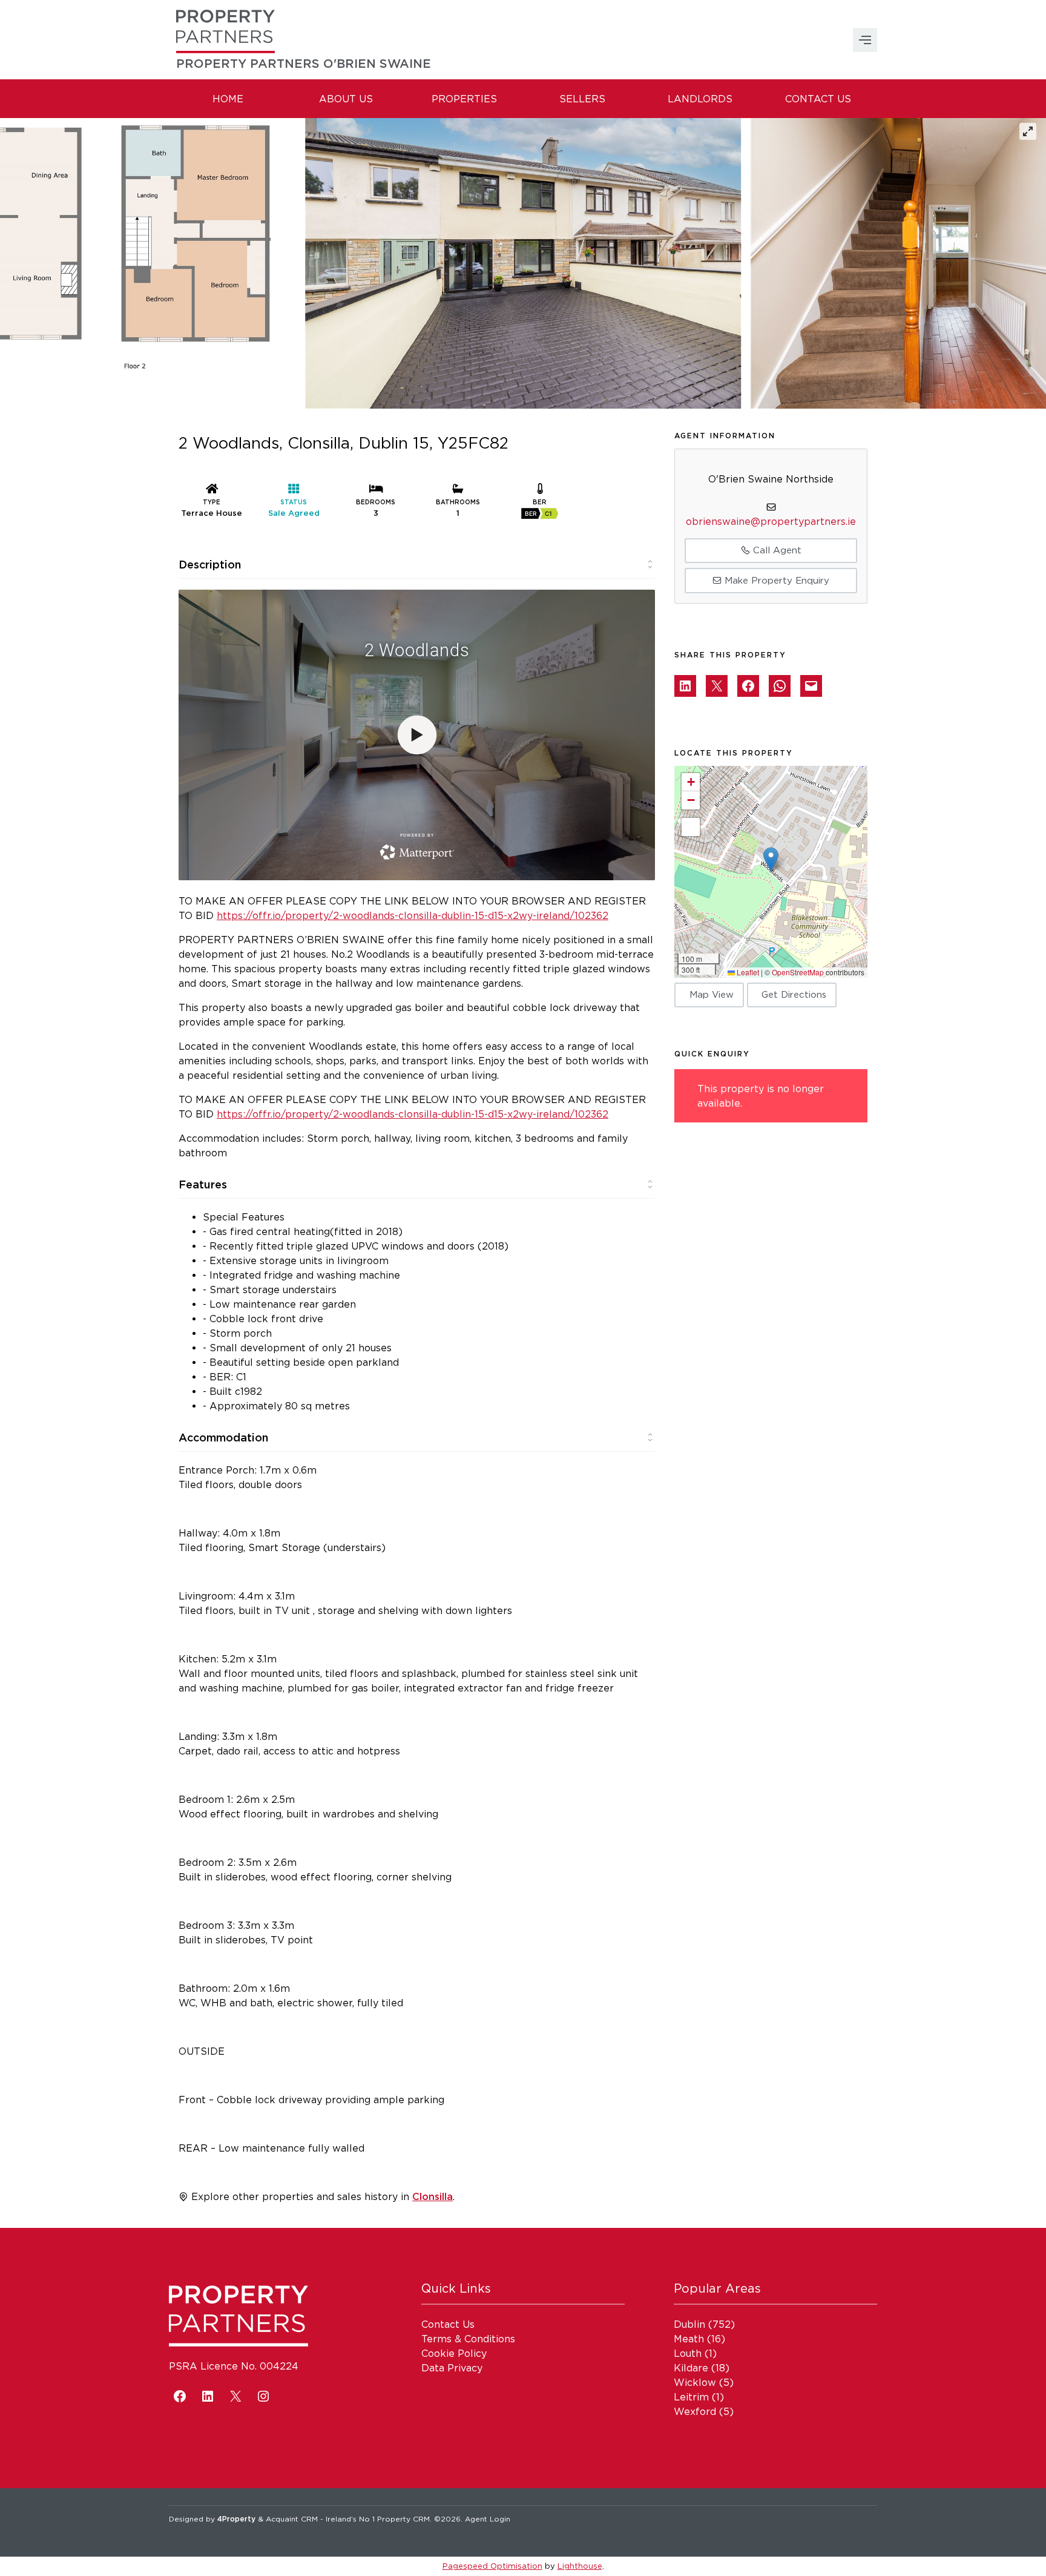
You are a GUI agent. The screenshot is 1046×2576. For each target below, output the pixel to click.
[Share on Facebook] (748, 686)
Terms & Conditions (468, 2339)
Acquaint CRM (292, 2519)
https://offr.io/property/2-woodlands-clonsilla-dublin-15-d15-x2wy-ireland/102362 (413, 915)
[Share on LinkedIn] (685, 686)
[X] (235, 2396)
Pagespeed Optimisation (492, 2566)
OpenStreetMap (798, 972)
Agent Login (488, 2519)
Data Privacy (452, 2368)
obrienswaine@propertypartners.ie (771, 521)
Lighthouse (580, 2566)
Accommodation (223, 1437)
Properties (464, 99)
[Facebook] (180, 2396)
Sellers (582, 99)
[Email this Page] (717, 686)
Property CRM (403, 2519)
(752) (704, 2324)
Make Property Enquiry (775, 580)
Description (210, 564)
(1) (695, 2353)
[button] (771, 859)
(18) (702, 2368)
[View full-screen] (1028, 131)
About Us (346, 99)
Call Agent (776, 550)
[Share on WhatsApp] (780, 686)
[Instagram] (263, 2396)
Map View (712, 994)
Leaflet (747, 972)
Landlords (700, 99)
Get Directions (794, 994)
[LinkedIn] (208, 2396)
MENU (865, 40)
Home (228, 99)
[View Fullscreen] (691, 827)
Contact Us (818, 99)
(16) (699, 2339)
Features (203, 1184)
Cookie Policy (454, 2353)
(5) (704, 2382)
